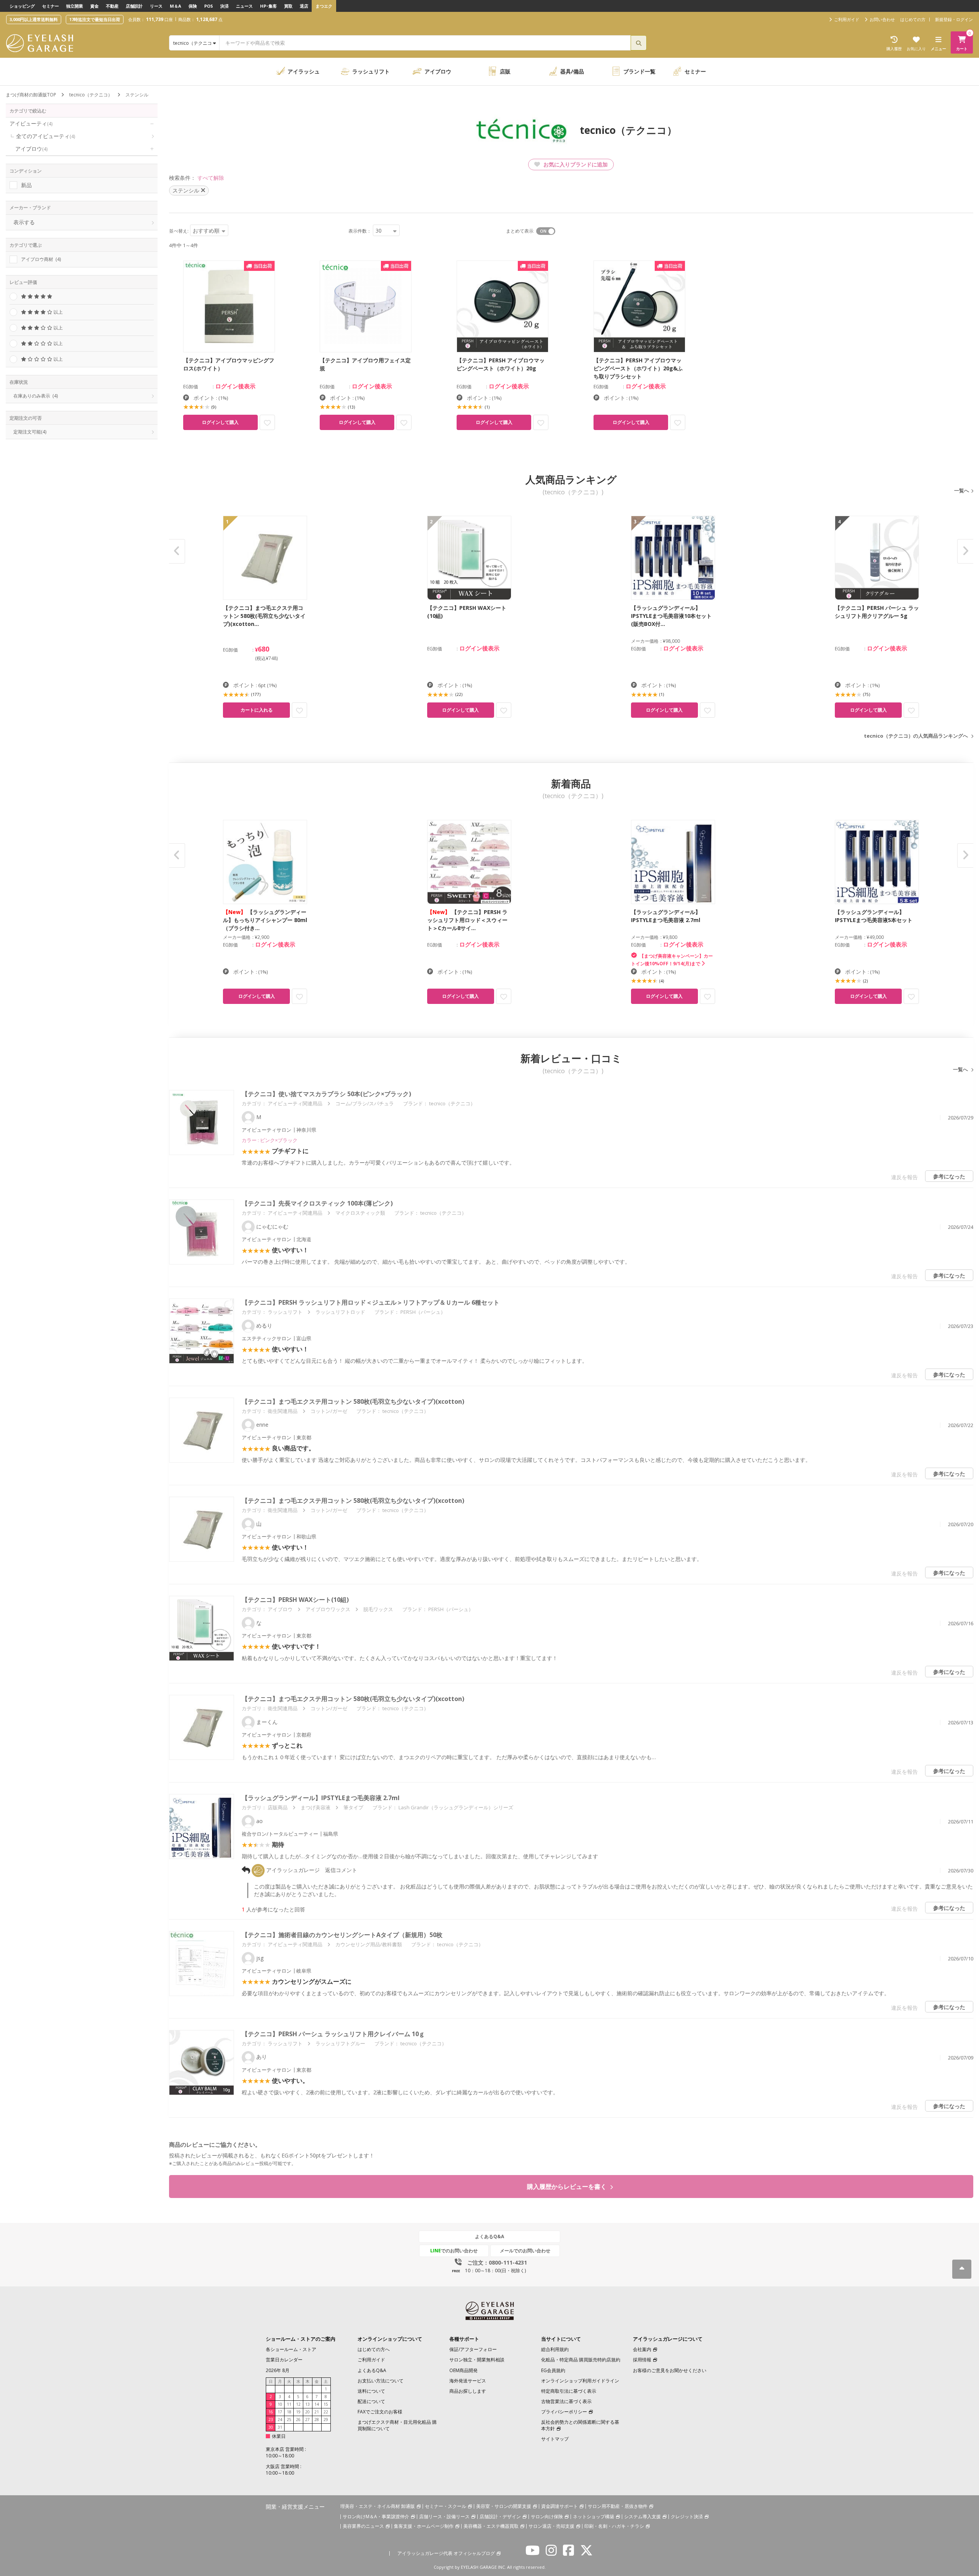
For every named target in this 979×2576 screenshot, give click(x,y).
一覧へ (962, 490)
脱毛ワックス (378, 1609)
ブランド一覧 (639, 71)
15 (326, 2404)
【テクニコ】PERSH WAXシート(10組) (295, 1600)
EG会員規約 (553, 2370)
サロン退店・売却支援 (551, 2526)
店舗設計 (134, 6)
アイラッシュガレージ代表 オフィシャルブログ (446, 2553)
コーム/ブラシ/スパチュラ (365, 1103)
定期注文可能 (30, 432)
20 (307, 2412)
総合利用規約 (555, 2349)
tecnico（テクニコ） (91, 95)
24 (280, 2420)
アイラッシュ (304, 71)
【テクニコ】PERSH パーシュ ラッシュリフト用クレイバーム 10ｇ (333, 2034)
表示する (24, 222)
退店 (304, 6)
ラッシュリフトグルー (340, 2043)
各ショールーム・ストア (291, 2349)
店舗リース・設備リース (444, 2517)
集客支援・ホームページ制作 (424, 2526)
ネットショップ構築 (594, 2517)
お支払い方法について (381, 2381)
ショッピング (22, 6)
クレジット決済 (687, 2517)
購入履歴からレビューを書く (568, 2187)
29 (326, 2420)
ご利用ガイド (371, 2360)
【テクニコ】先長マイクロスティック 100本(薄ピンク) (317, 1203)
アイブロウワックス (328, 1609)
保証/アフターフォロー (473, 2349)
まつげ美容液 (315, 1807)
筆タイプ (353, 1807)
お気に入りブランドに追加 (575, 164)
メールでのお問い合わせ (525, 2251)
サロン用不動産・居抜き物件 (618, 2506)
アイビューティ (31, 123)
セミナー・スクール (446, 2506)
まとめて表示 (520, 231)
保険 (193, 6)
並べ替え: (179, 231)
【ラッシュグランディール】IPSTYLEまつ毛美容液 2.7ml (321, 1798)
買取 (288, 6)
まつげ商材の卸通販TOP (31, 95)
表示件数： (360, 231)
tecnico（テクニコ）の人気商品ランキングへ (916, 736)
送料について (371, 2391)
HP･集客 (268, 6)
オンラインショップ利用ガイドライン (580, 2381)
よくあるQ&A (489, 2236)
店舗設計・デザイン (500, 2517)
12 (298, 2404)
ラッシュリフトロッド (340, 1312)
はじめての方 (913, 19)
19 (298, 2412)
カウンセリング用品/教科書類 (369, 1944)
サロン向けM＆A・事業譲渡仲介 (376, 2517)
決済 (224, 6)
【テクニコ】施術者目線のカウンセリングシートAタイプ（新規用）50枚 (342, 1935)
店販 (505, 71)
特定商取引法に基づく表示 (569, 2391)
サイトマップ (555, 2439)
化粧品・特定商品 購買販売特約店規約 (581, 2360)
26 (298, 2420)
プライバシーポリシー (564, 2412)
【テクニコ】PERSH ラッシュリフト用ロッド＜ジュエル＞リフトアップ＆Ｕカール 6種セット (371, 1302)
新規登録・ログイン (954, 19)
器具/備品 (572, 71)
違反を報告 (904, 1177)
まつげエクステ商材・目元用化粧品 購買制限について (397, 2425)
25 (289, 2420)
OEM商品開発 (463, 2370)
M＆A (176, 6)
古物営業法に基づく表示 (566, 2401)
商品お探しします (468, 2391)
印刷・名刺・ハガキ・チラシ (614, 2526)
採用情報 (642, 2360)
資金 (94, 6)
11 (289, 2404)
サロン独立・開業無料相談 (477, 2360)
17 (280, 2412)
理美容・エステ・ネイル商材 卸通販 (378, 2506)
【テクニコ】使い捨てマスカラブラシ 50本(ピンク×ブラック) (326, 1094)
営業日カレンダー (284, 2360)
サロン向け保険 (547, 2517)
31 (280, 2427)
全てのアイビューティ (46, 136)
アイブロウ (438, 71)
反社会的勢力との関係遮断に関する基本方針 (580, 2425)
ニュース (244, 6)
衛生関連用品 (283, 1411)
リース (156, 6)
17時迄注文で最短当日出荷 (95, 19)
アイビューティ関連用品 (295, 1103)
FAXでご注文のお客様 (380, 2412)
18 (289, 2412)
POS (209, 6)
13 (307, 2404)
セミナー (50, 6)
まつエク (324, 6)
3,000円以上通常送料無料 (34, 19)
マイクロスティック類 (360, 1213)
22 (326, 2412)
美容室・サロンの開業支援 (504, 2506)
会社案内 (642, 2349)
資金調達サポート (559, 2506)
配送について (371, 2401)
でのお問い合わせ (454, 2251)
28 (317, 2420)
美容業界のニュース (363, 2526)
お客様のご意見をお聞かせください (670, 2370)
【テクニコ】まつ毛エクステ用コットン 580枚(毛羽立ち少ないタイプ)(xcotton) (353, 1401)
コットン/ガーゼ (329, 1411)
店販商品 (278, 1807)
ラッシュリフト (371, 71)
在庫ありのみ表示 (36, 396)
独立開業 (75, 6)
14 (317, 2404)
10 (280, 2404)
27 (307, 2420)
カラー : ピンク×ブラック (270, 1140)
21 (317, 2412)
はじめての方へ (374, 2349)
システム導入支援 (642, 2517)
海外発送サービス (468, 2381)
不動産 (112, 6)
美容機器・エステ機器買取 (491, 2526)
